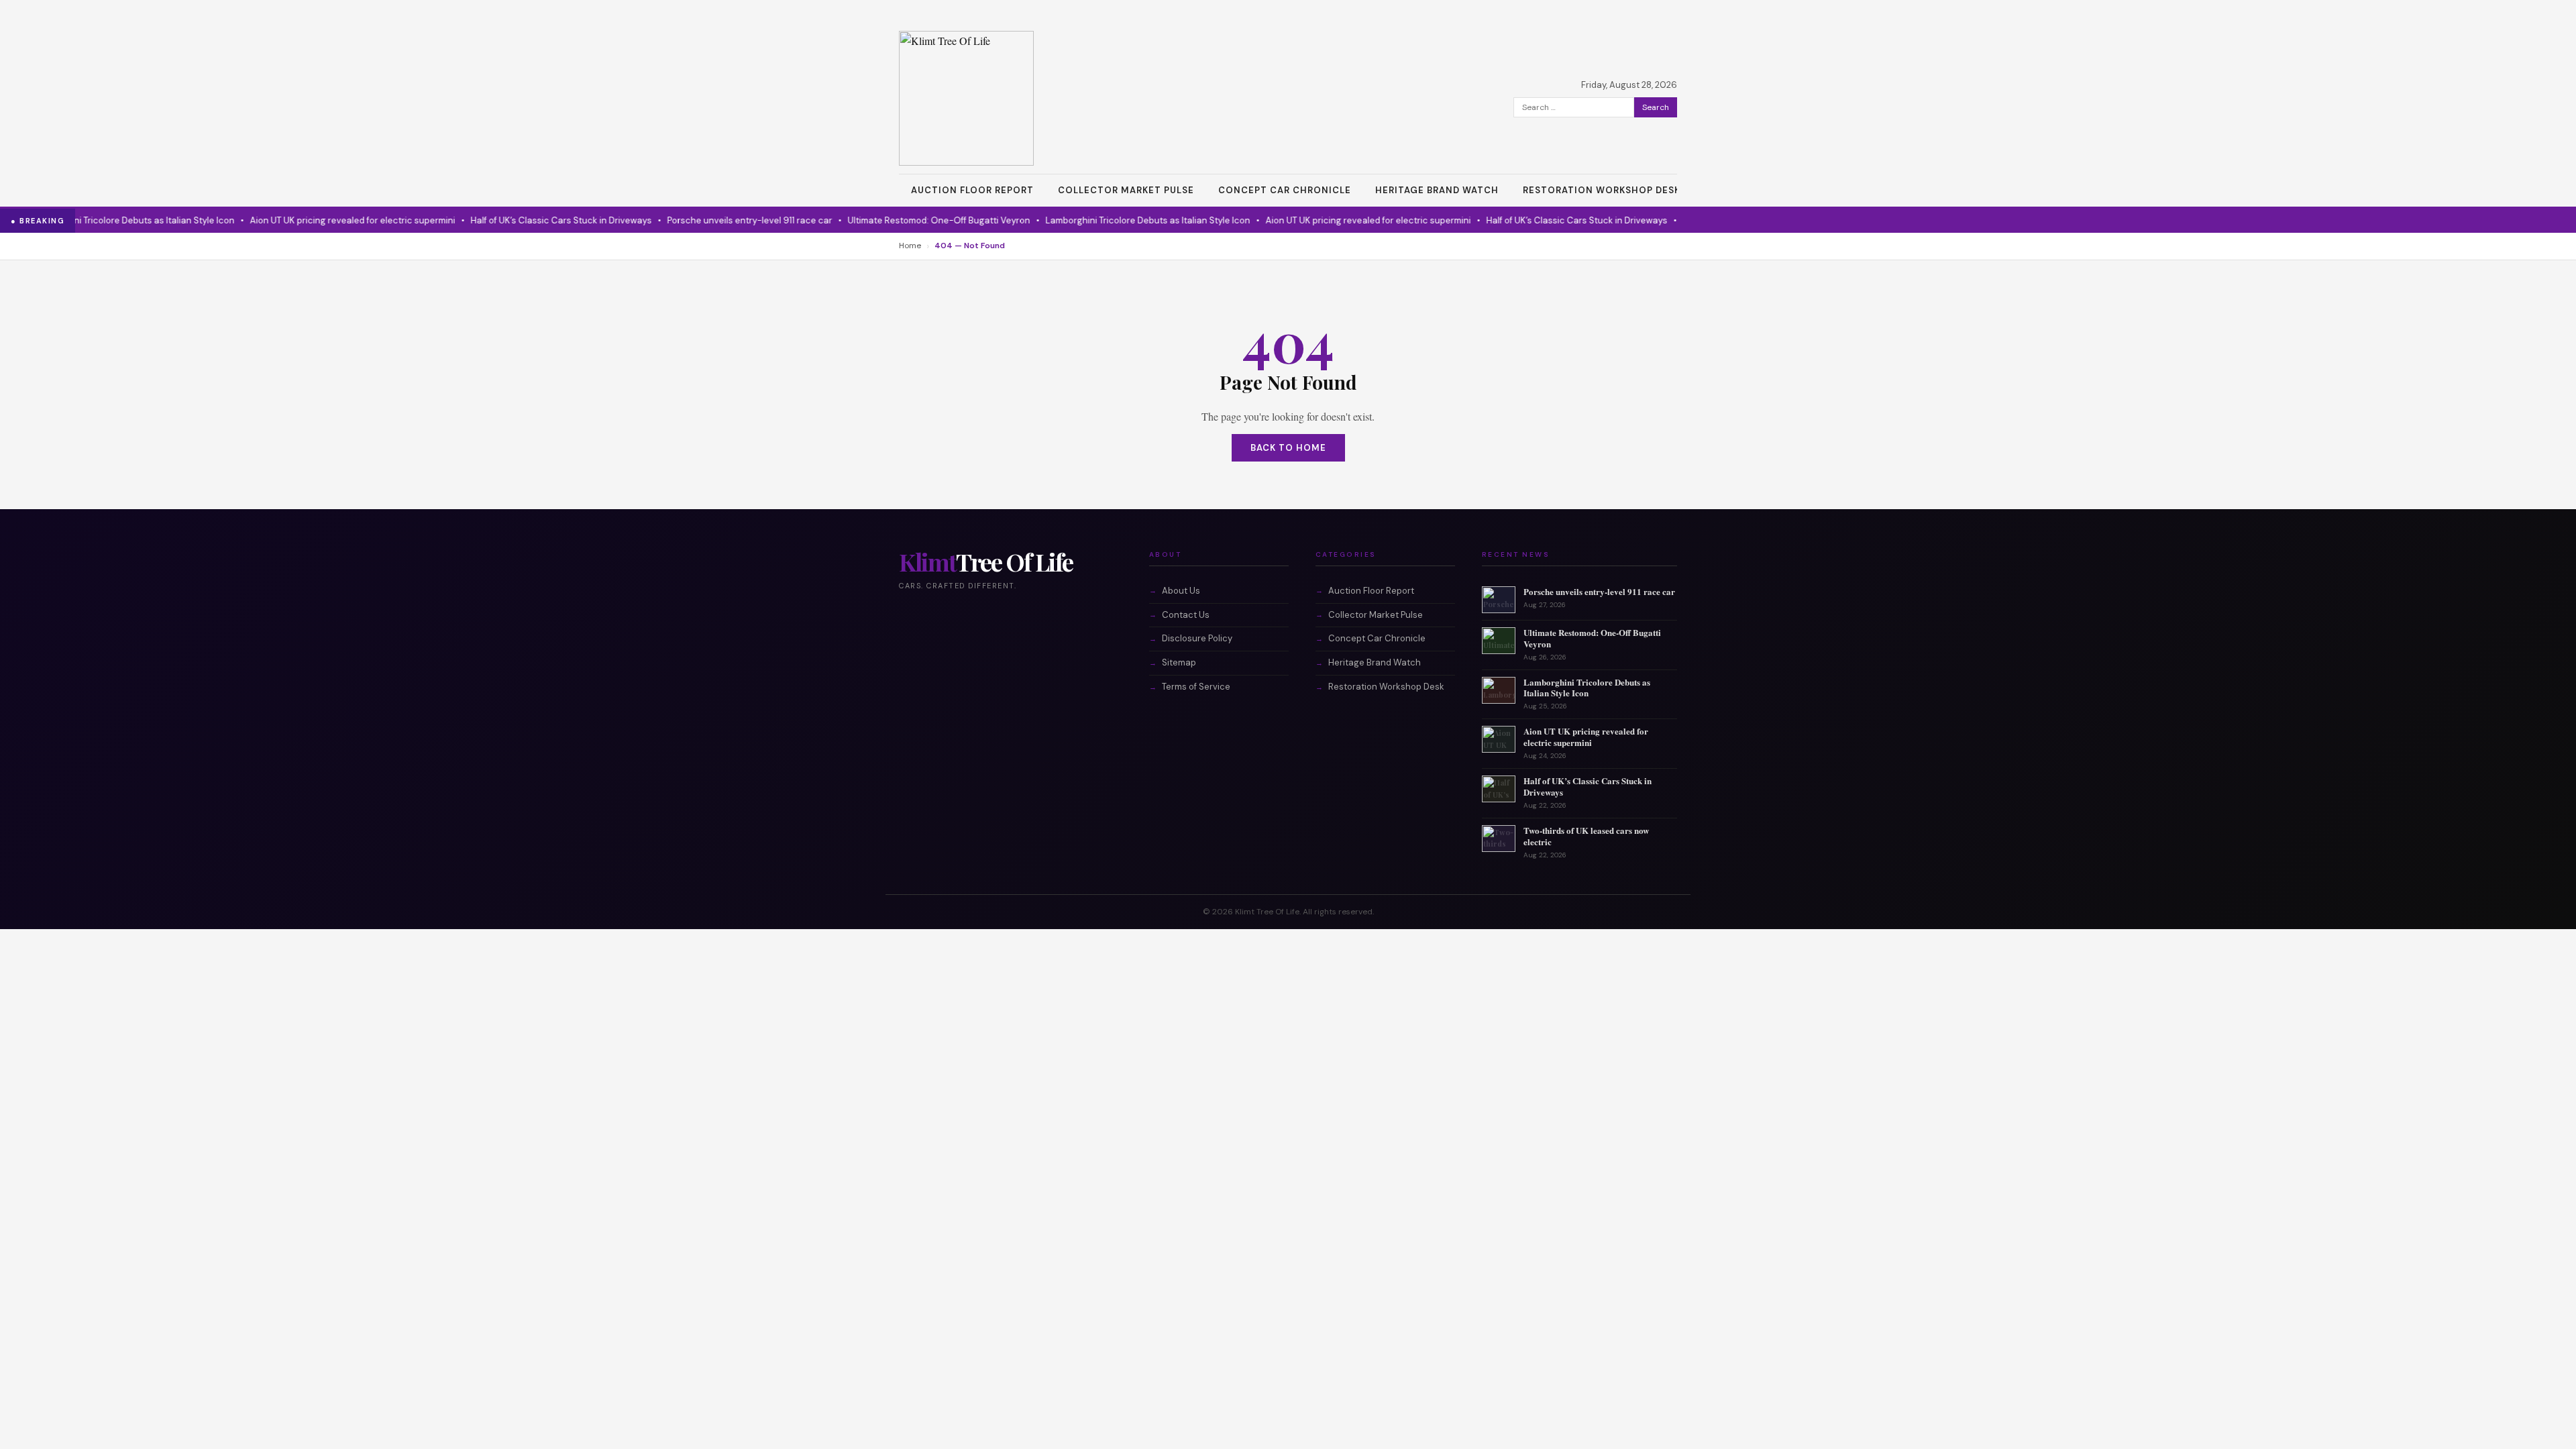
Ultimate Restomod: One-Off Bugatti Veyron (906, 220)
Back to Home (1288, 448)
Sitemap (1179, 662)
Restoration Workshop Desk (1602, 190)
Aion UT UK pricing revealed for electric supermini (319, 220)
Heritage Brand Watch (1437, 190)
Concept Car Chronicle (1285, 190)
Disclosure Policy (1197, 638)
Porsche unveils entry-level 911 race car (716, 220)
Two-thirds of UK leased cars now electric (1586, 836)
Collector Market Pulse (1126, 190)
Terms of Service (1196, 687)
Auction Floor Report (972, 190)
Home (910, 246)
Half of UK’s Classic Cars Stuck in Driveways (528, 220)
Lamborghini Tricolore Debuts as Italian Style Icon (1115, 220)
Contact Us (1186, 615)
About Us (1181, 591)
